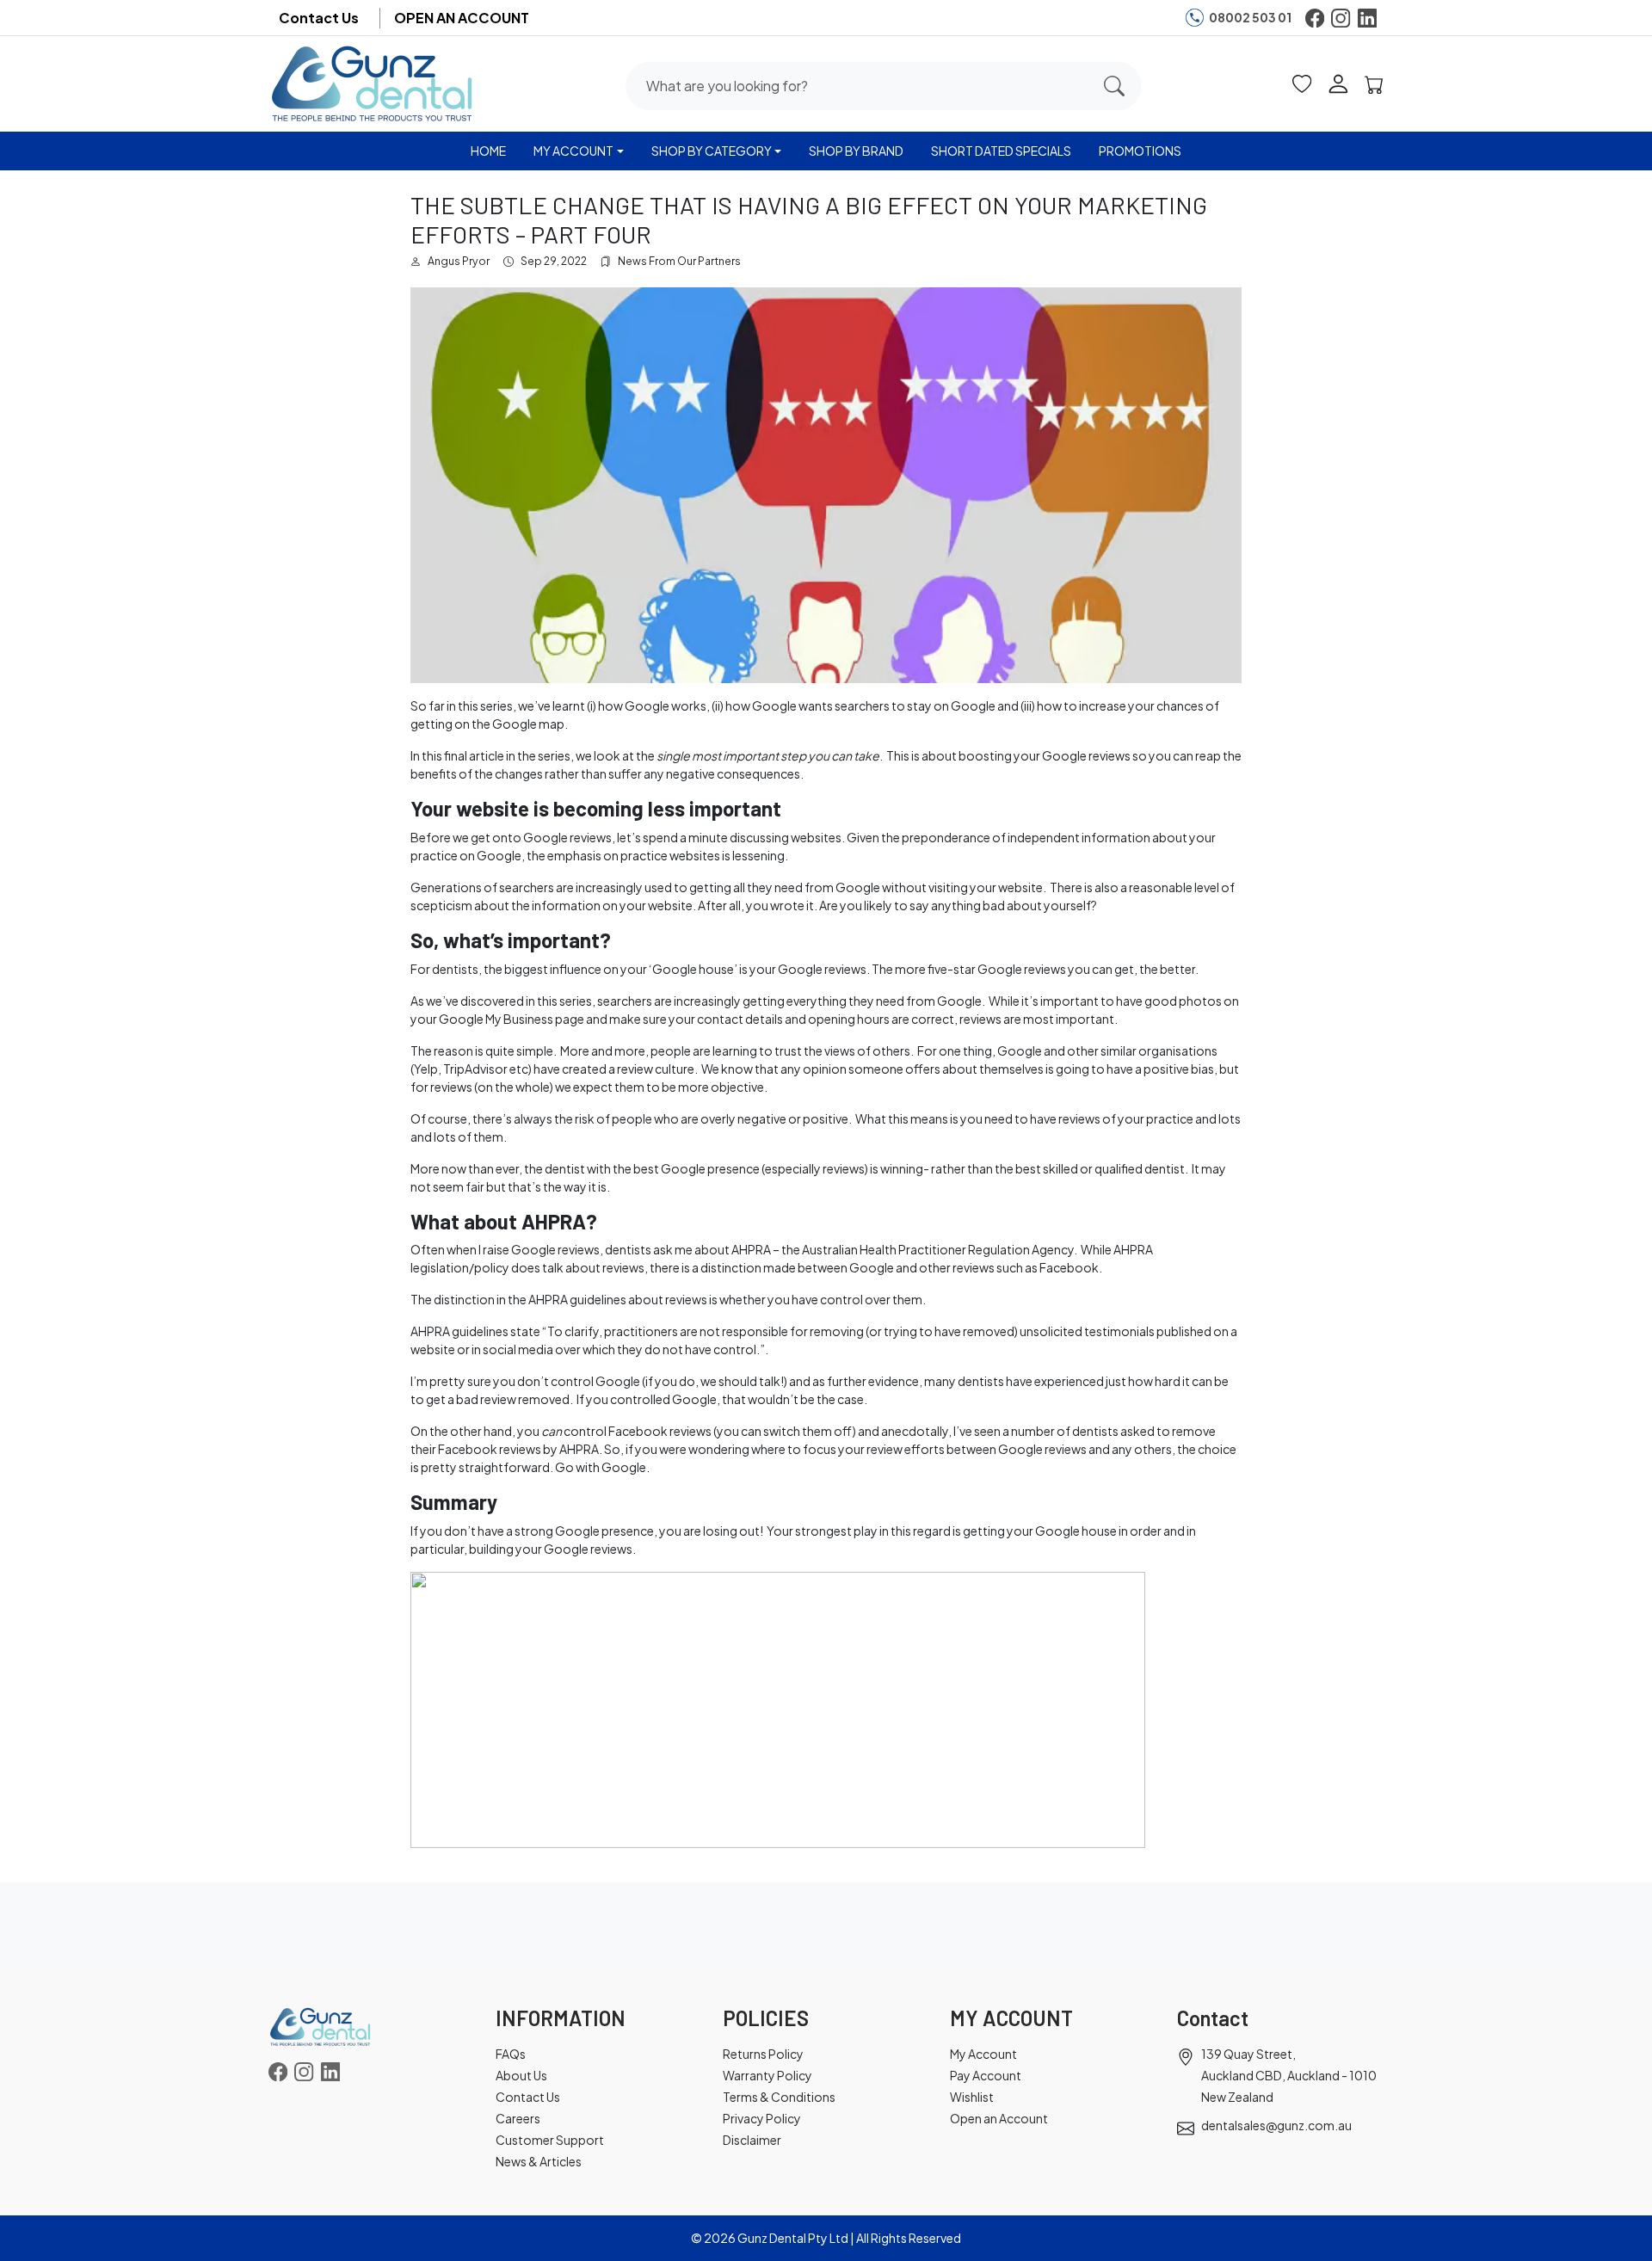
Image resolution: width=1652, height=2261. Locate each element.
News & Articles (539, 2161)
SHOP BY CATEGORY (712, 151)
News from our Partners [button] (679, 261)
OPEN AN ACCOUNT (462, 18)
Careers (518, 2118)
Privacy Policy (762, 2118)
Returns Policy (763, 2054)
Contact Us (319, 18)
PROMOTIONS (1140, 151)
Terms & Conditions (779, 2097)
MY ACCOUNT (573, 151)
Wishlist (972, 2097)
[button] (1302, 83)
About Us (521, 2075)
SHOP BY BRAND (856, 151)
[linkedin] (1367, 18)
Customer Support (550, 2140)
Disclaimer (752, 2140)
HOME (488, 151)
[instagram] (1341, 18)
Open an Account (999, 2118)
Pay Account (986, 2075)
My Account (983, 2054)
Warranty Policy (767, 2075)
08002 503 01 (1250, 17)
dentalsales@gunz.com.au (1276, 2125)
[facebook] (1315, 18)
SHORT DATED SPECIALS (1001, 151)
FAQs (511, 2054)
